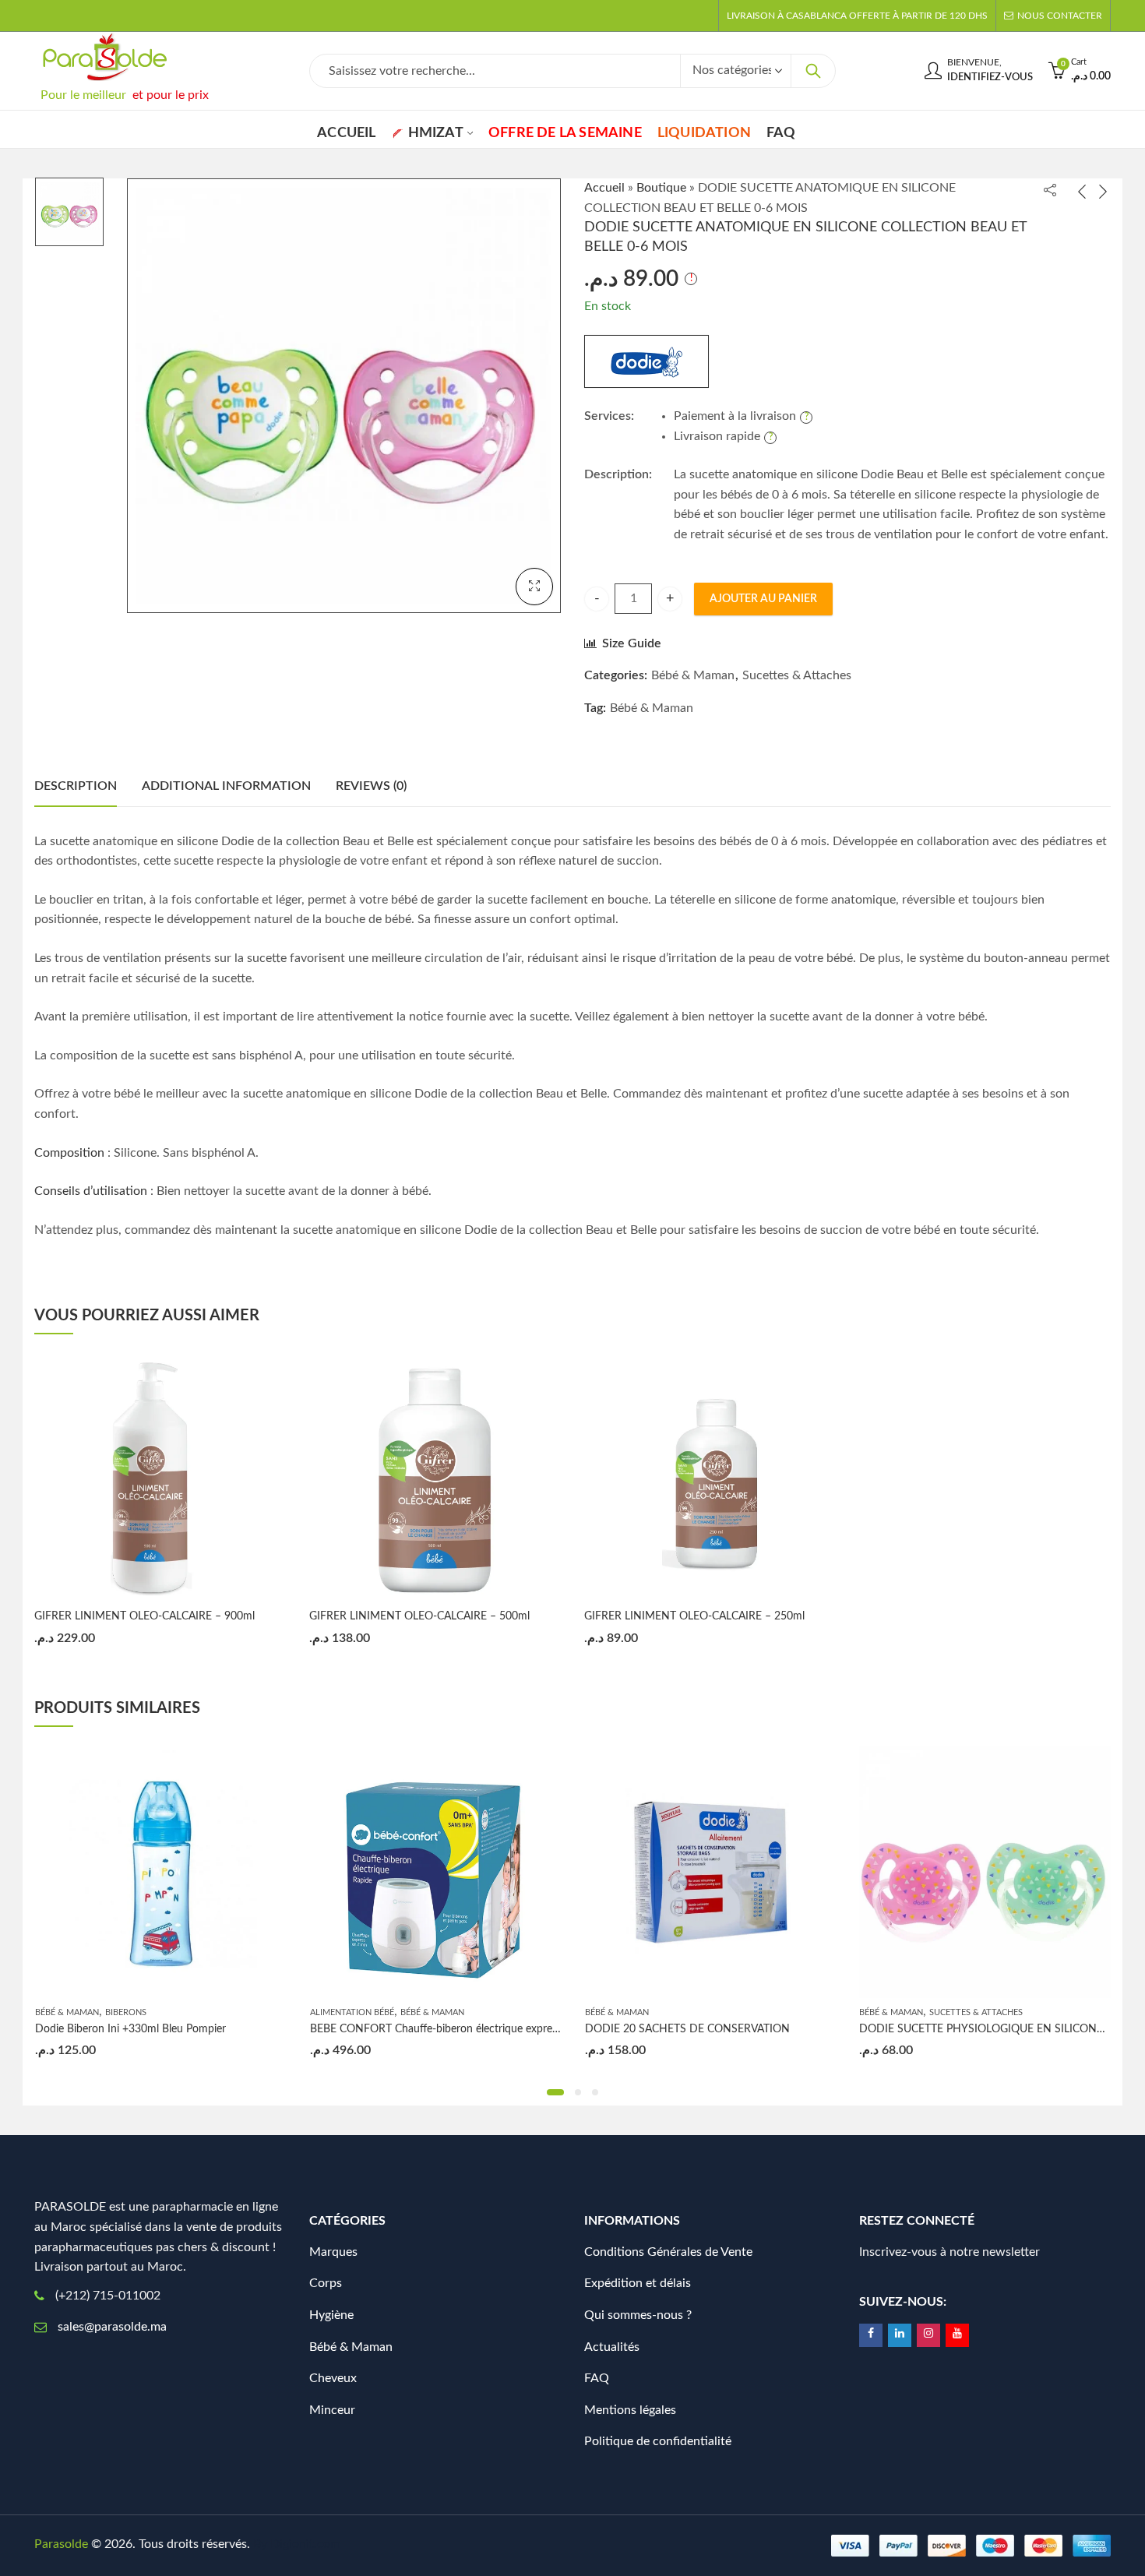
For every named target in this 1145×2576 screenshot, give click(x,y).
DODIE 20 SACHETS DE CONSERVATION (687, 2029)
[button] (555, 2092)
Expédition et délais (638, 2283)
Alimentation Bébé (352, 2012)
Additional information (226, 786)
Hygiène (331, 2315)
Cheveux (333, 2378)
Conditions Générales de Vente (668, 2252)
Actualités (612, 2347)
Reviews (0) (371, 786)
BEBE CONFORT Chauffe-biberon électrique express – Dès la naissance (481, 2029)
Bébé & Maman (693, 675)
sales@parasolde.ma (112, 2327)
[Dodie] (646, 361)
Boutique (661, 188)
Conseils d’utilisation (91, 1191)
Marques (333, 2252)
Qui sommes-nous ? (638, 2315)
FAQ (597, 2378)
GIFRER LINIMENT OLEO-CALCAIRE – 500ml (419, 1616)
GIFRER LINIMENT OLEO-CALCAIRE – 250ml (694, 1616)
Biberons (126, 2012)
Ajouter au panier (763, 599)
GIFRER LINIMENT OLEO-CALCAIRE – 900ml (144, 1616)
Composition (69, 1153)
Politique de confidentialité (658, 2441)
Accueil (604, 188)
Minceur (332, 2410)
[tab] (76, 787)
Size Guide (632, 643)
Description (76, 786)
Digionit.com (305, 2544)
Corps (326, 2283)
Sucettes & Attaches (797, 675)
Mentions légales (630, 2410)
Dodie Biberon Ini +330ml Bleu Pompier (130, 2029)
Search (813, 71)
